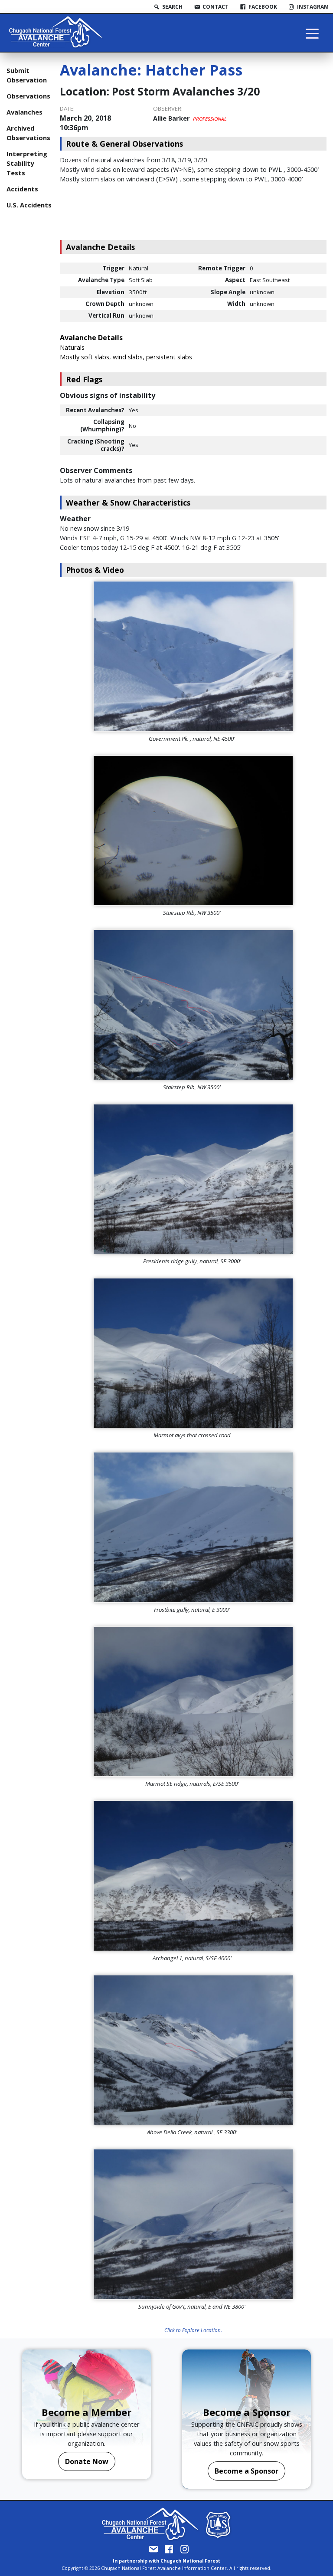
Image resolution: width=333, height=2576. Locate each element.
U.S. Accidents (29, 205)
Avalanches (24, 112)
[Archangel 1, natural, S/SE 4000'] (193, 1876)
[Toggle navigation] (312, 33)
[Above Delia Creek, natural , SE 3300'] (193, 2050)
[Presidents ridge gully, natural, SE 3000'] (193, 1179)
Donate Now (87, 2461)
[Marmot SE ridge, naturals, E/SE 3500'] (193, 1702)
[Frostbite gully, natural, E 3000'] (193, 1527)
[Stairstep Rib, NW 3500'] (193, 831)
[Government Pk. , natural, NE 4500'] (193, 656)
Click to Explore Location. (193, 2330)
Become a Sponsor (246, 2471)
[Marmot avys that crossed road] (193, 1353)
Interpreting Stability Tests (27, 163)
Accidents (22, 189)
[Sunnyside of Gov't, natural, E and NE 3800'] (193, 2224)
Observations (28, 96)
